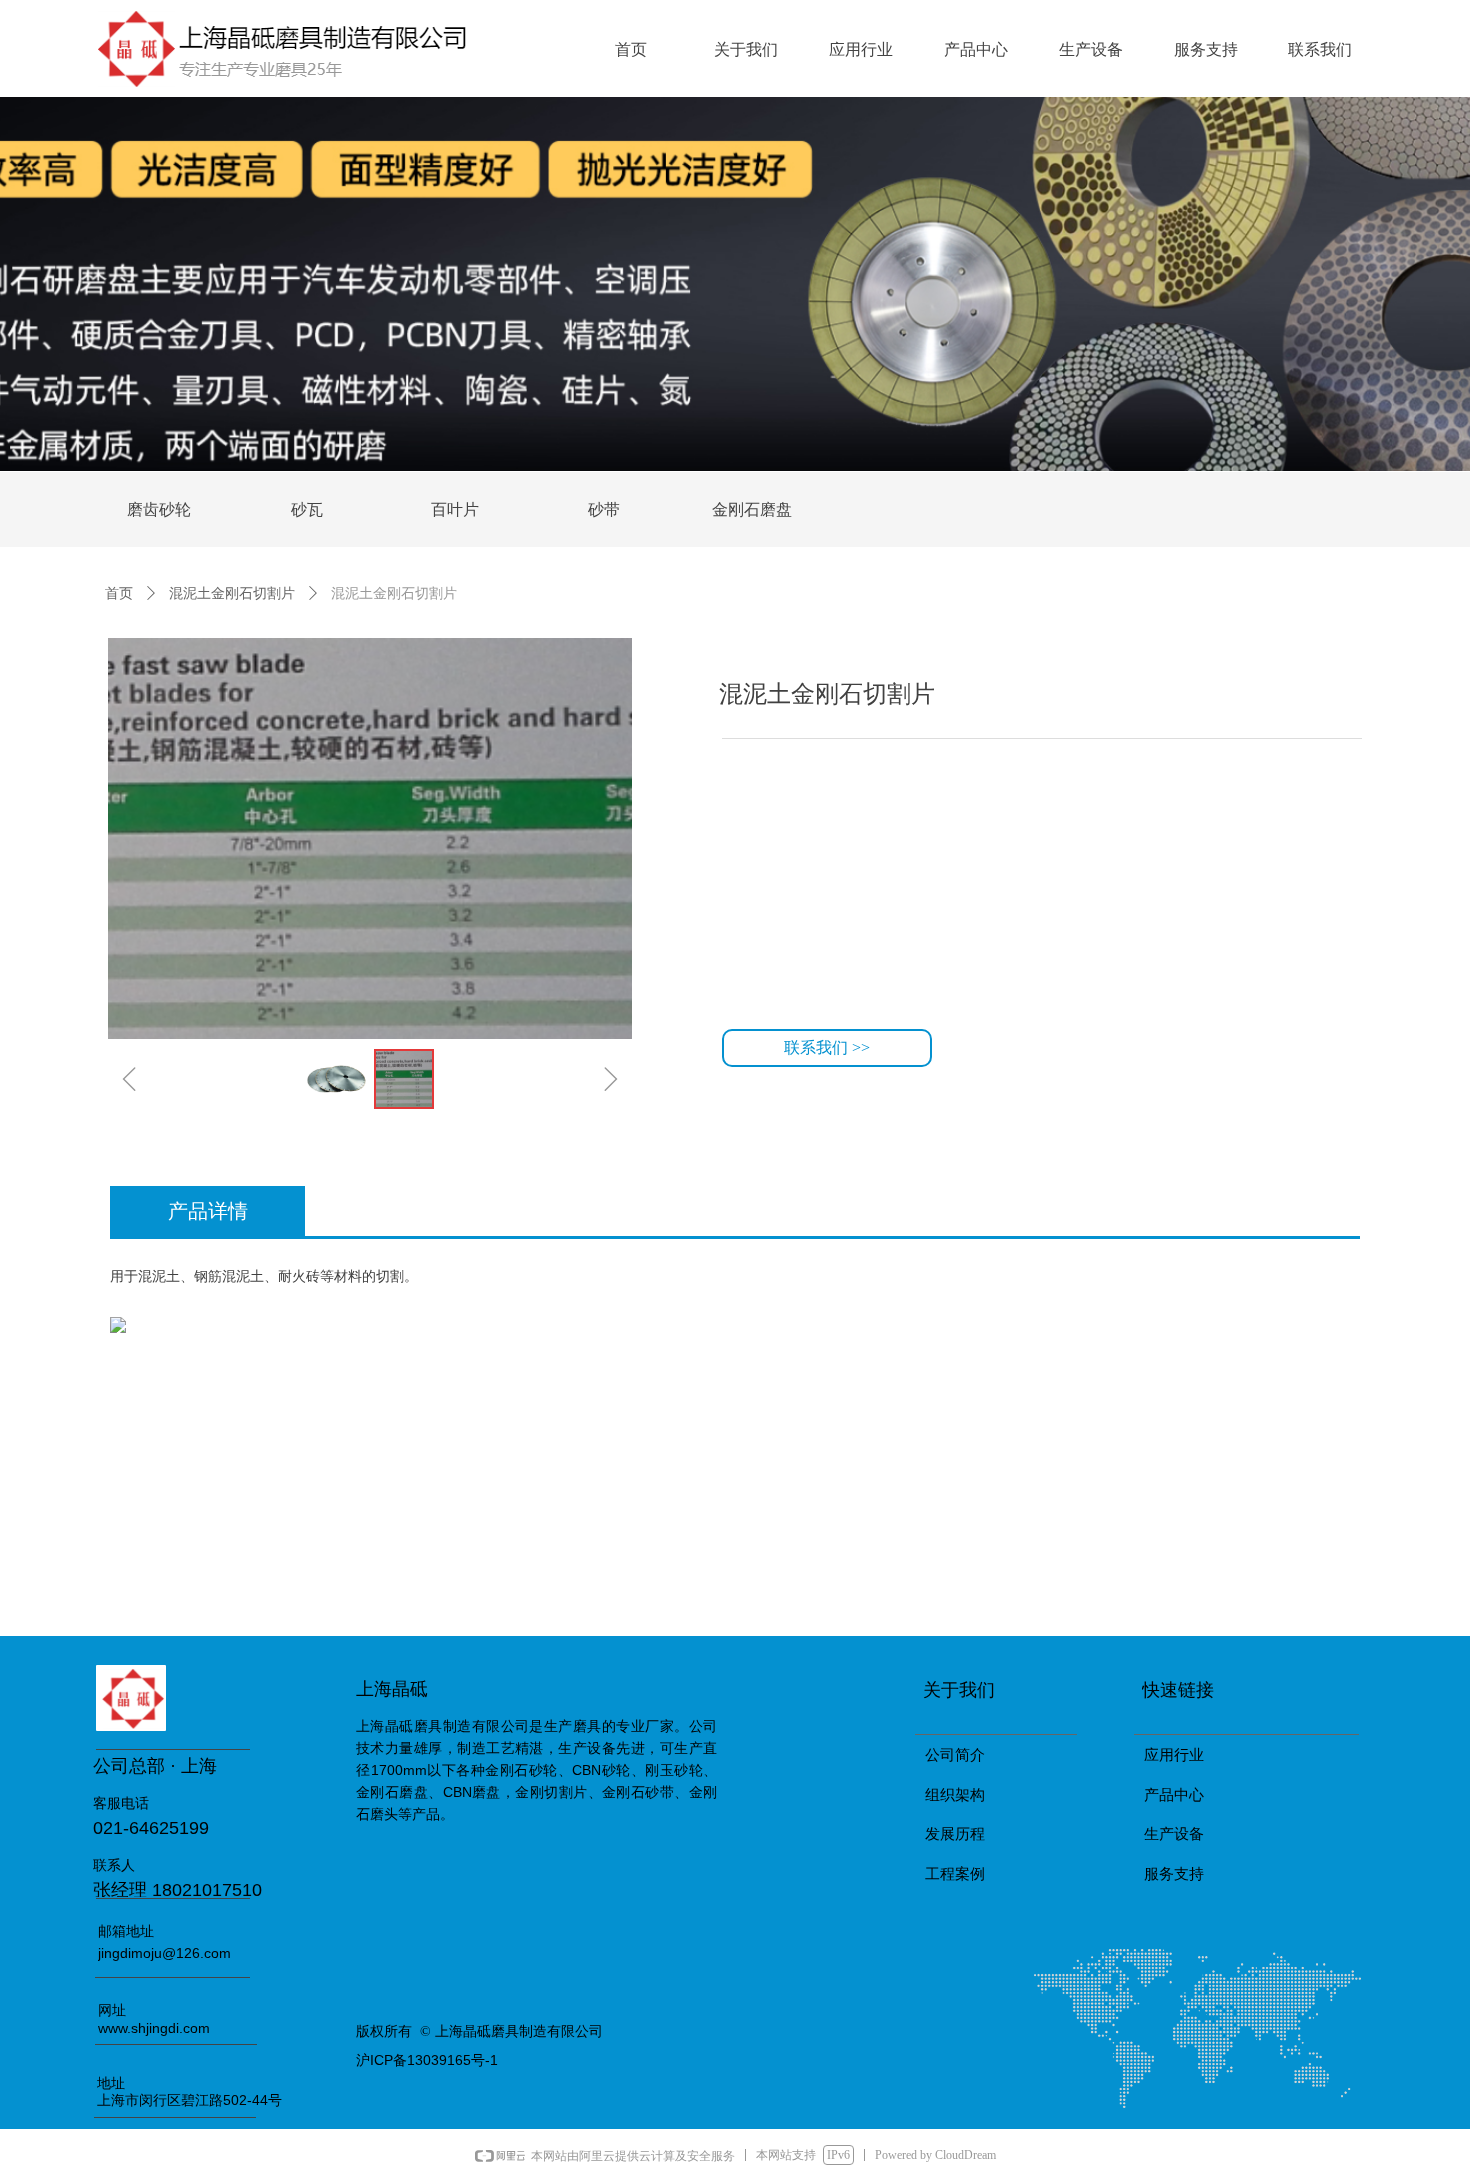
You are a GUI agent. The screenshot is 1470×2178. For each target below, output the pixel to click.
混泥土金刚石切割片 (232, 593)
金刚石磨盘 (752, 509)
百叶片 (455, 509)
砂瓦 (307, 509)
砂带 (604, 509)
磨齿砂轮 (159, 509)
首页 (119, 593)
